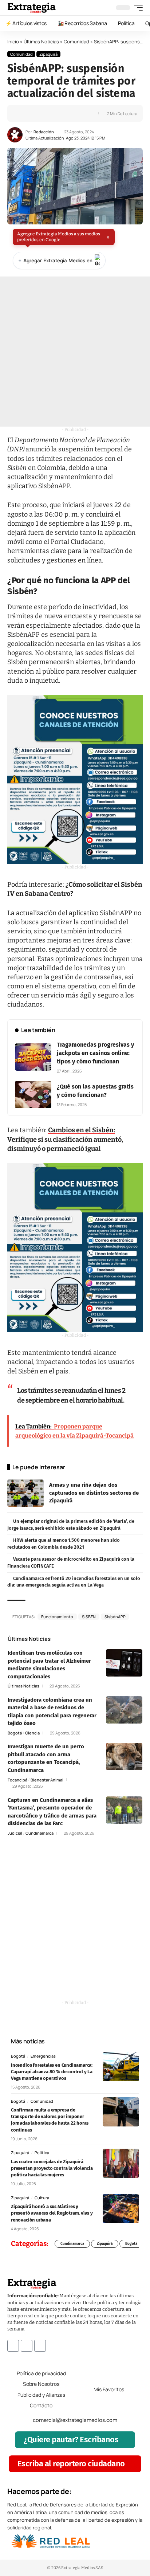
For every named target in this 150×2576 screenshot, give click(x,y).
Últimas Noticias (41, 42)
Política (42, 2152)
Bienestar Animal (47, 1780)
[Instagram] (27, 2345)
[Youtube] (40, 2345)
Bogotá (15, 1733)
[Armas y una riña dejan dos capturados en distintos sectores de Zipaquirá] (25, 1493)
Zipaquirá (48, 54)
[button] (137, 8)
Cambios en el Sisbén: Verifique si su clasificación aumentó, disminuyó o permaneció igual (65, 1139)
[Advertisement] (75, 352)
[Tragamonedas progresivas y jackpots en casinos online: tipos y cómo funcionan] (33, 1057)
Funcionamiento (57, 1617)
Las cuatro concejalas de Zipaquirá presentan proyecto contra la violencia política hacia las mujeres (52, 2168)
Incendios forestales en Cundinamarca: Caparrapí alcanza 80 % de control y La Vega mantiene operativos (52, 2072)
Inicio (13, 42)
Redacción (44, 132)
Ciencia (32, 1733)
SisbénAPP (115, 1617)
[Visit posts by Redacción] (15, 135)
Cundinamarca (40, 1833)
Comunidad (76, 42)
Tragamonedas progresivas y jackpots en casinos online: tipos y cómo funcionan (95, 1053)
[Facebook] (13, 2345)
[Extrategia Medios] (31, 8)
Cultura (42, 2198)
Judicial (15, 1833)
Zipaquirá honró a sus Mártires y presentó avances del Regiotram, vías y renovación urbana (52, 2213)
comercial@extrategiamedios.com (75, 2420)
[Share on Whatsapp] (36, 113)
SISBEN (89, 1617)
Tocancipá (17, 1780)
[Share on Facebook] (24, 113)
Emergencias (43, 2056)
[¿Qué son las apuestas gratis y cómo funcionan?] (33, 1095)
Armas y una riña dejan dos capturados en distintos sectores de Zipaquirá (94, 1493)
